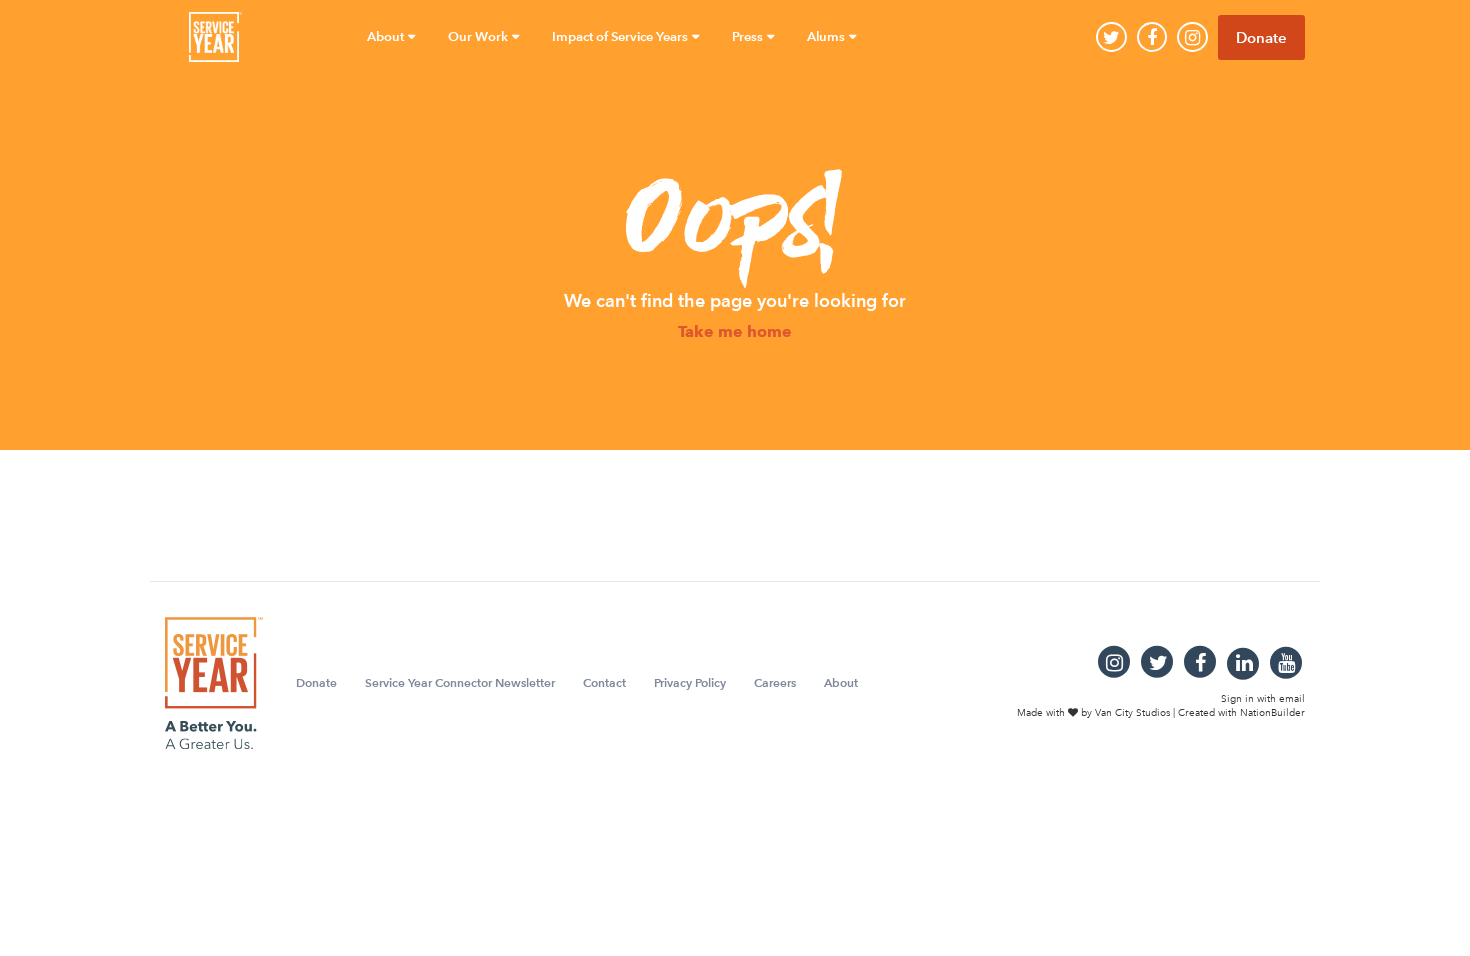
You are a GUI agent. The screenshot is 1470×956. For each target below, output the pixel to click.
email (1292, 698)
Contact (604, 682)
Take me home (735, 332)
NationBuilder (1272, 713)
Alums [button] (827, 36)
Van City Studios (1132, 713)
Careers (775, 682)
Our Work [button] (479, 36)
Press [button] (749, 36)
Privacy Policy (690, 682)
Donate (1261, 37)
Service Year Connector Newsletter (460, 682)
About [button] (387, 36)
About (841, 682)
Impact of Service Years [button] (621, 36)
